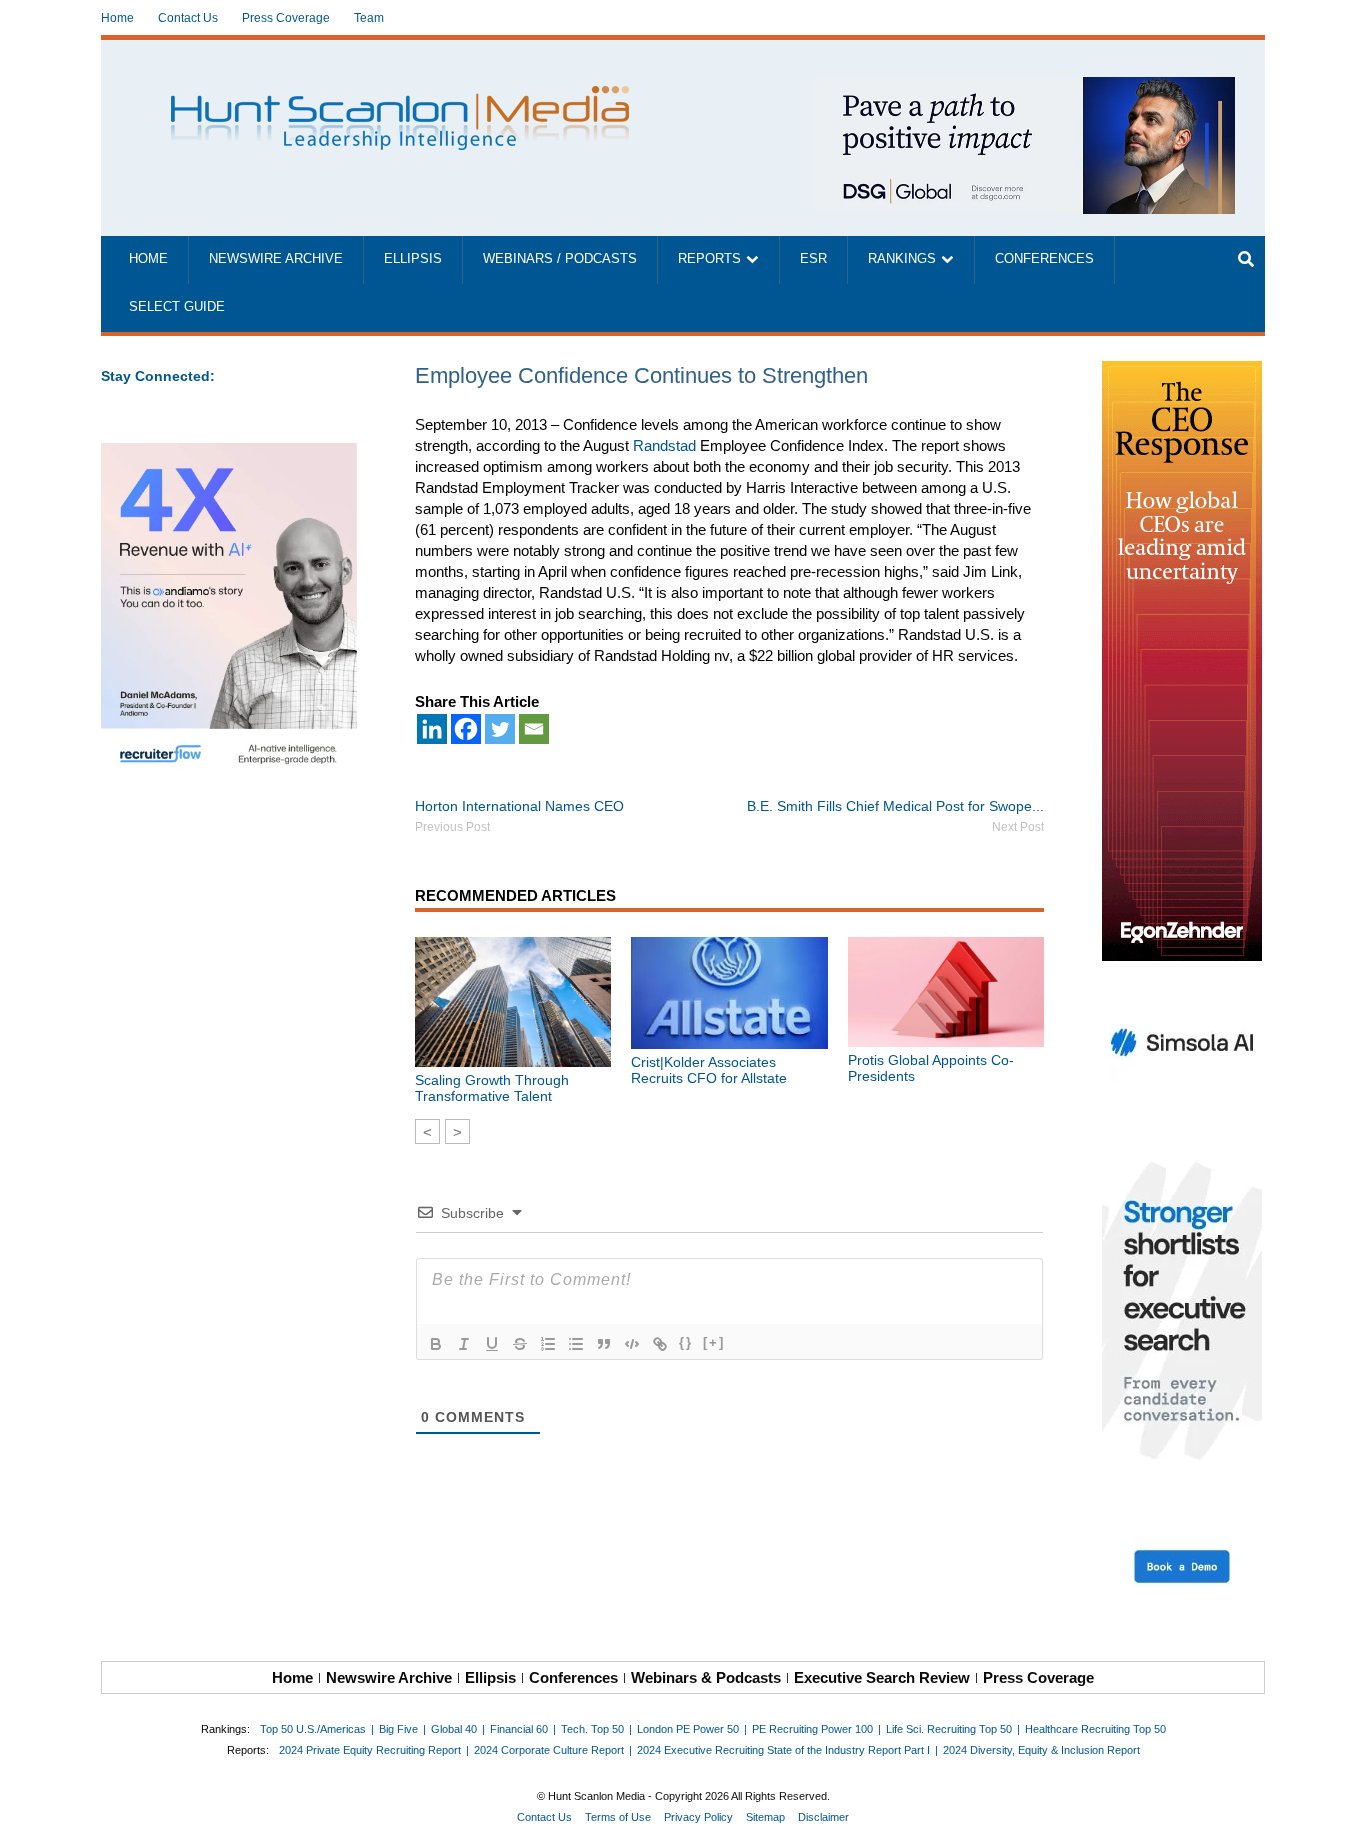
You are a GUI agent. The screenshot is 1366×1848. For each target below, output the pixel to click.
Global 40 (454, 1729)
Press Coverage (286, 18)
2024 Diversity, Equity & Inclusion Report (1041, 1750)
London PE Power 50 (688, 1729)
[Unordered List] (576, 1344)
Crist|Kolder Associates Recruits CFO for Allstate (709, 1070)
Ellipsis (413, 259)
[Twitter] (500, 729)
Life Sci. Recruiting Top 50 (949, 1729)
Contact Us (188, 18)
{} (686, 1342)
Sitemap (765, 1817)
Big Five (398, 1729)
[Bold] (436, 1344)
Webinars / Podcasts (560, 259)
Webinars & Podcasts (706, 1677)
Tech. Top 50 (592, 1729)
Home (117, 18)
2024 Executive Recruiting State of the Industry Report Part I (783, 1750)
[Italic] (464, 1344)
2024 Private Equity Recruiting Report (370, 1750)
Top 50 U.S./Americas (313, 1729)
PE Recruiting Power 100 (812, 1729)
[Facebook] (466, 729)
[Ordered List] (548, 1344)
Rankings (902, 259)
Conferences (1044, 259)
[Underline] (492, 1344)
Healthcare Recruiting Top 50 (1095, 1729)
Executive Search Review (882, 1677)
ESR (813, 259)
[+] (714, 1342)
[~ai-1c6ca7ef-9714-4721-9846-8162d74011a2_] (1025, 87)
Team (369, 18)
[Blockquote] (604, 1344)
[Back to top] (1337, 1819)
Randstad (664, 445)
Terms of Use (618, 1817)
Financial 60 (519, 1729)
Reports (709, 259)
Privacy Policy (698, 1817)
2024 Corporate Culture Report (549, 1750)
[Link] (660, 1344)
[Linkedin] (432, 729)
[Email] (534, 729)
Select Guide (177, 307)
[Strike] (520, 1344)
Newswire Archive (276, 259)
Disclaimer (823, 1817)
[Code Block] (632, 1344)
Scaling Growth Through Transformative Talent (492, 1088)
